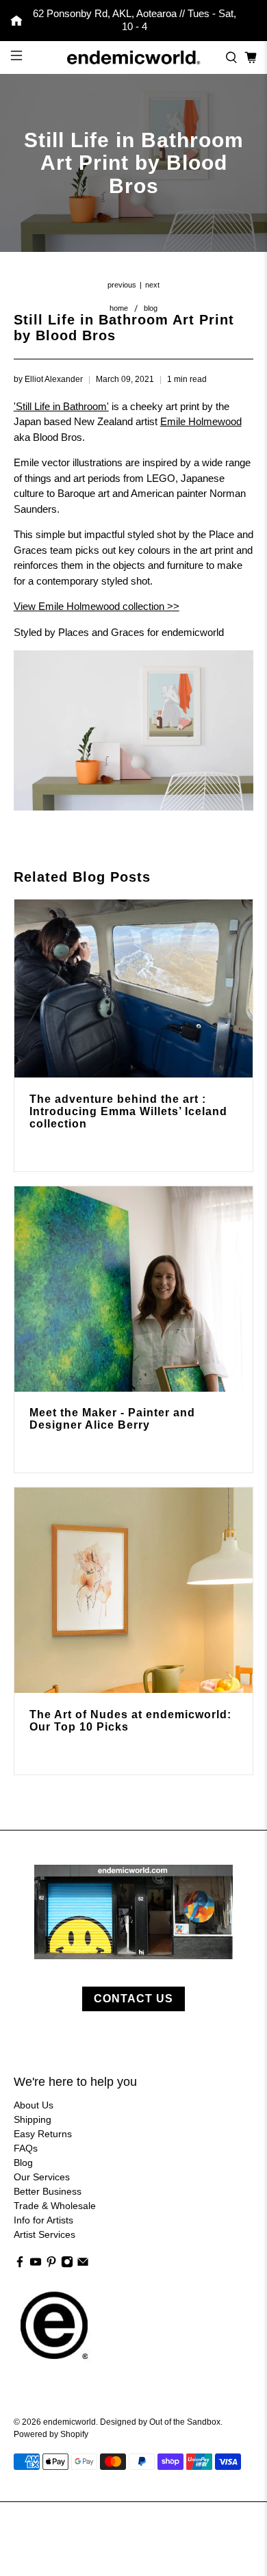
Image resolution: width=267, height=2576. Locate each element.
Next (152, 285)
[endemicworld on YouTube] (36, 2265)
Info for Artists (43, 2220)
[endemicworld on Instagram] (67, 2265)
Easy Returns (43, 2134)
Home (119, 308)
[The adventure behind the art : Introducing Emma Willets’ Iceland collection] (134, 989)
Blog (151, 308)
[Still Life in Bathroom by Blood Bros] (133, 807)
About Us (34, 2105)
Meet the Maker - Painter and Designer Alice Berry (112, 1419)
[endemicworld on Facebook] (20, 2265)
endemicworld (69, 2422)
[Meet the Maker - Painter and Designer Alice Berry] (134, 1289)
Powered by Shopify (51, 2434)
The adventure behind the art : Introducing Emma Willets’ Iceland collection (128, 1111)
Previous (122, 285)
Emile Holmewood (201, 421)
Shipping (33, 2119)
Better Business (48, 2191)
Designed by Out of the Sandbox (160, 2422)
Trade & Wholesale (55, 2206)
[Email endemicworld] (83, 2265)
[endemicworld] (134, 58)
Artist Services (44, 2234)
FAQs (26, 2148)
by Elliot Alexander (48, 379)
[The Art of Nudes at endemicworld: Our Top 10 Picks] (134, 1590)
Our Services (42, 2177)
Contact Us (133, 1999)
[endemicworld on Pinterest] (51, 2265)
